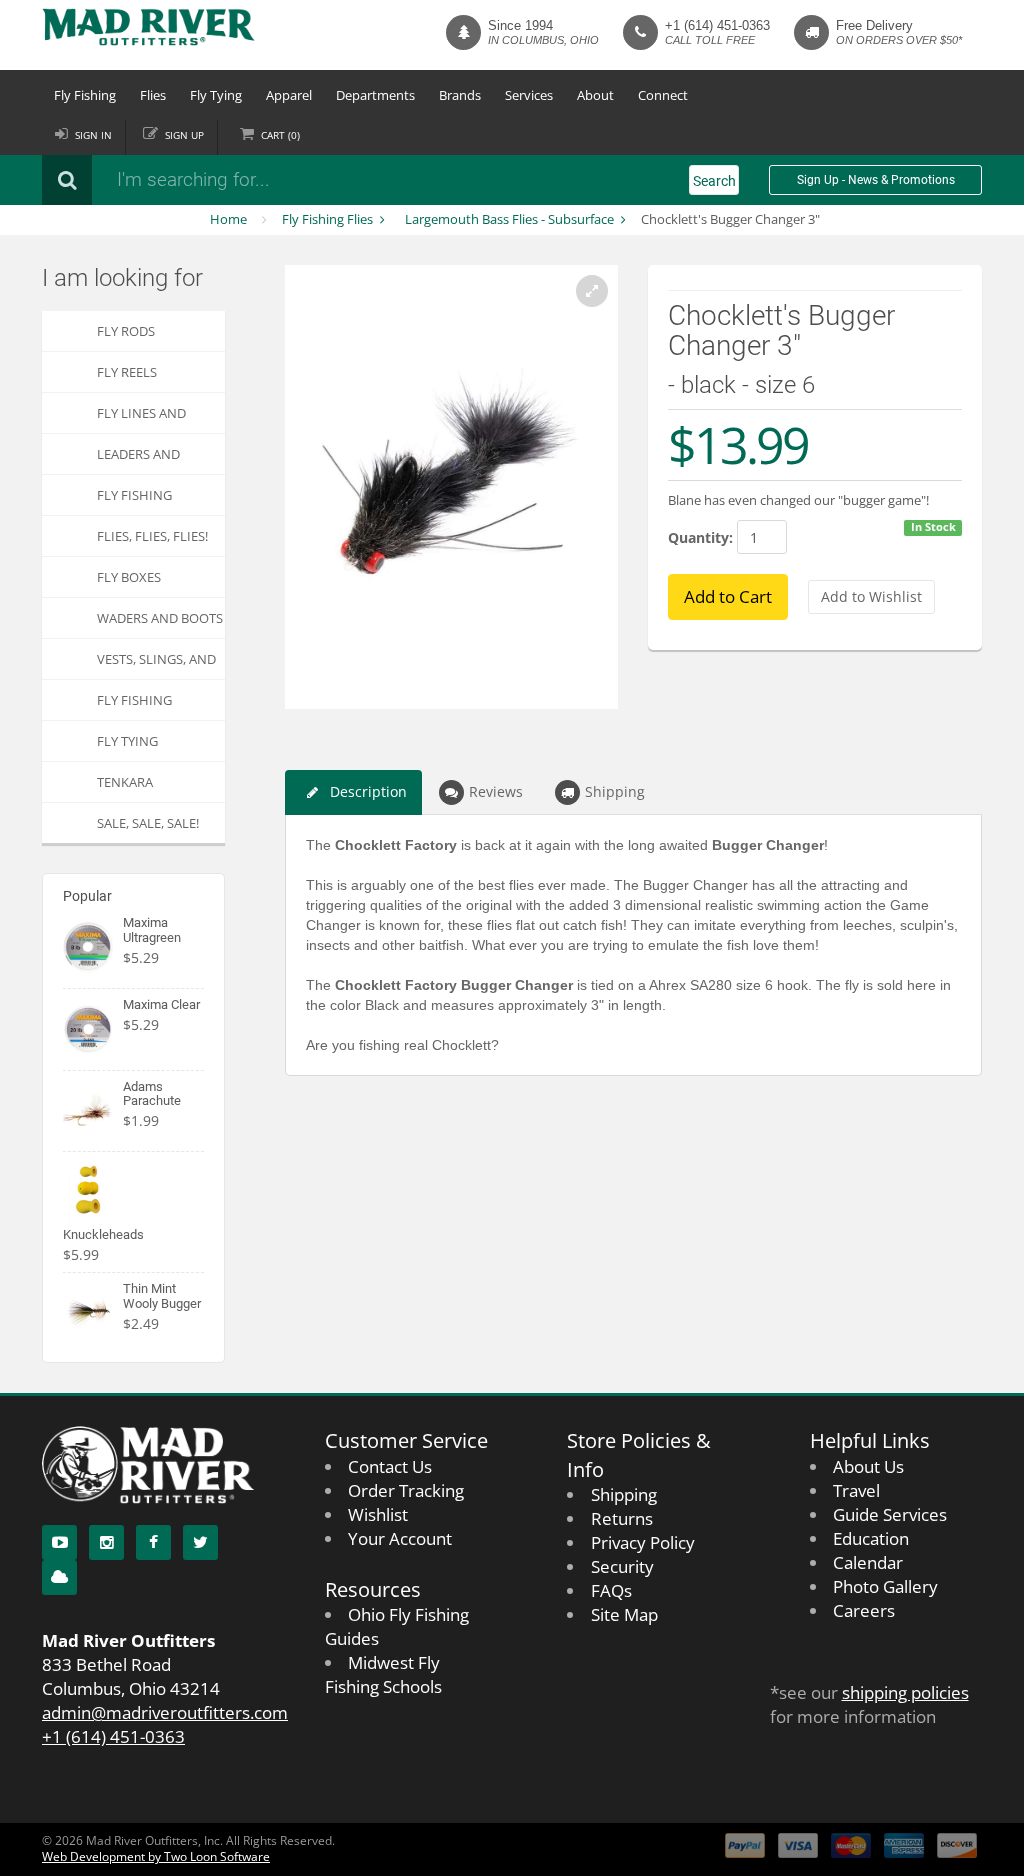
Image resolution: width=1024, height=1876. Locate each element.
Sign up (184, 135)
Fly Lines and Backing (141, 418)
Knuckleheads (103, 1234)
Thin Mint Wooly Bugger (162, 1295)
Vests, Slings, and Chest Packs (156, 664)
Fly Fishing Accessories (137, 500)
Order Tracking (406, 1490)
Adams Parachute (152, 1093)
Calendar (868, 1562)
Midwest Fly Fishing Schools (383, 1674)
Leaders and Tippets (138, 459)
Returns (622, 1518)
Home (228, 219)
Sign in (93, 135)
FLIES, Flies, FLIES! (152, 536)
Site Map (624, 1614)
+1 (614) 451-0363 (717, 25)
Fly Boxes (129, 577)
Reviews (496, 791)
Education (871, 1538)
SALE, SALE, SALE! (148, 823)
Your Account (400, 1538)
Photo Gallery (885, 1586)
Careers (864, 1610)
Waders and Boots (160, 618)
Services (529, 95)
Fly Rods (126, 331)
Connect (663, 95)
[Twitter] (200, 1542)
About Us (868, 1466)
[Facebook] (153, 1542)
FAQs (611, 1590)
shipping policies (905, 1692)
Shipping (615, 791)
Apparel (289, 95)
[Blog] (59, 1577)
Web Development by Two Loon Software (156, 1856)
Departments (375, 95)
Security (622, 1566)
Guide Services (890, 1514)
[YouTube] (59, 1542)
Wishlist (378, 1514)
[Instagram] (106, 1542)
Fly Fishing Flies (327, 219)
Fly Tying (216, 95)
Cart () (280, 135)
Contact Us (390, 1466)
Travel (856, 1490)
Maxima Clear (161, 1004)
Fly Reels (127, 372)
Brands (460, 95)
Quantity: (700, 537)
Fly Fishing (85, 95)
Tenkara (125, 782)
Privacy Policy (643, 1542)
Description (368, 791)
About (595, 95)
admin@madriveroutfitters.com (165, 1712)
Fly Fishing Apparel (134, 705)
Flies (153, 95)
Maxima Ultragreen (152, 929)
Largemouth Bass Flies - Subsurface (509, 219)
